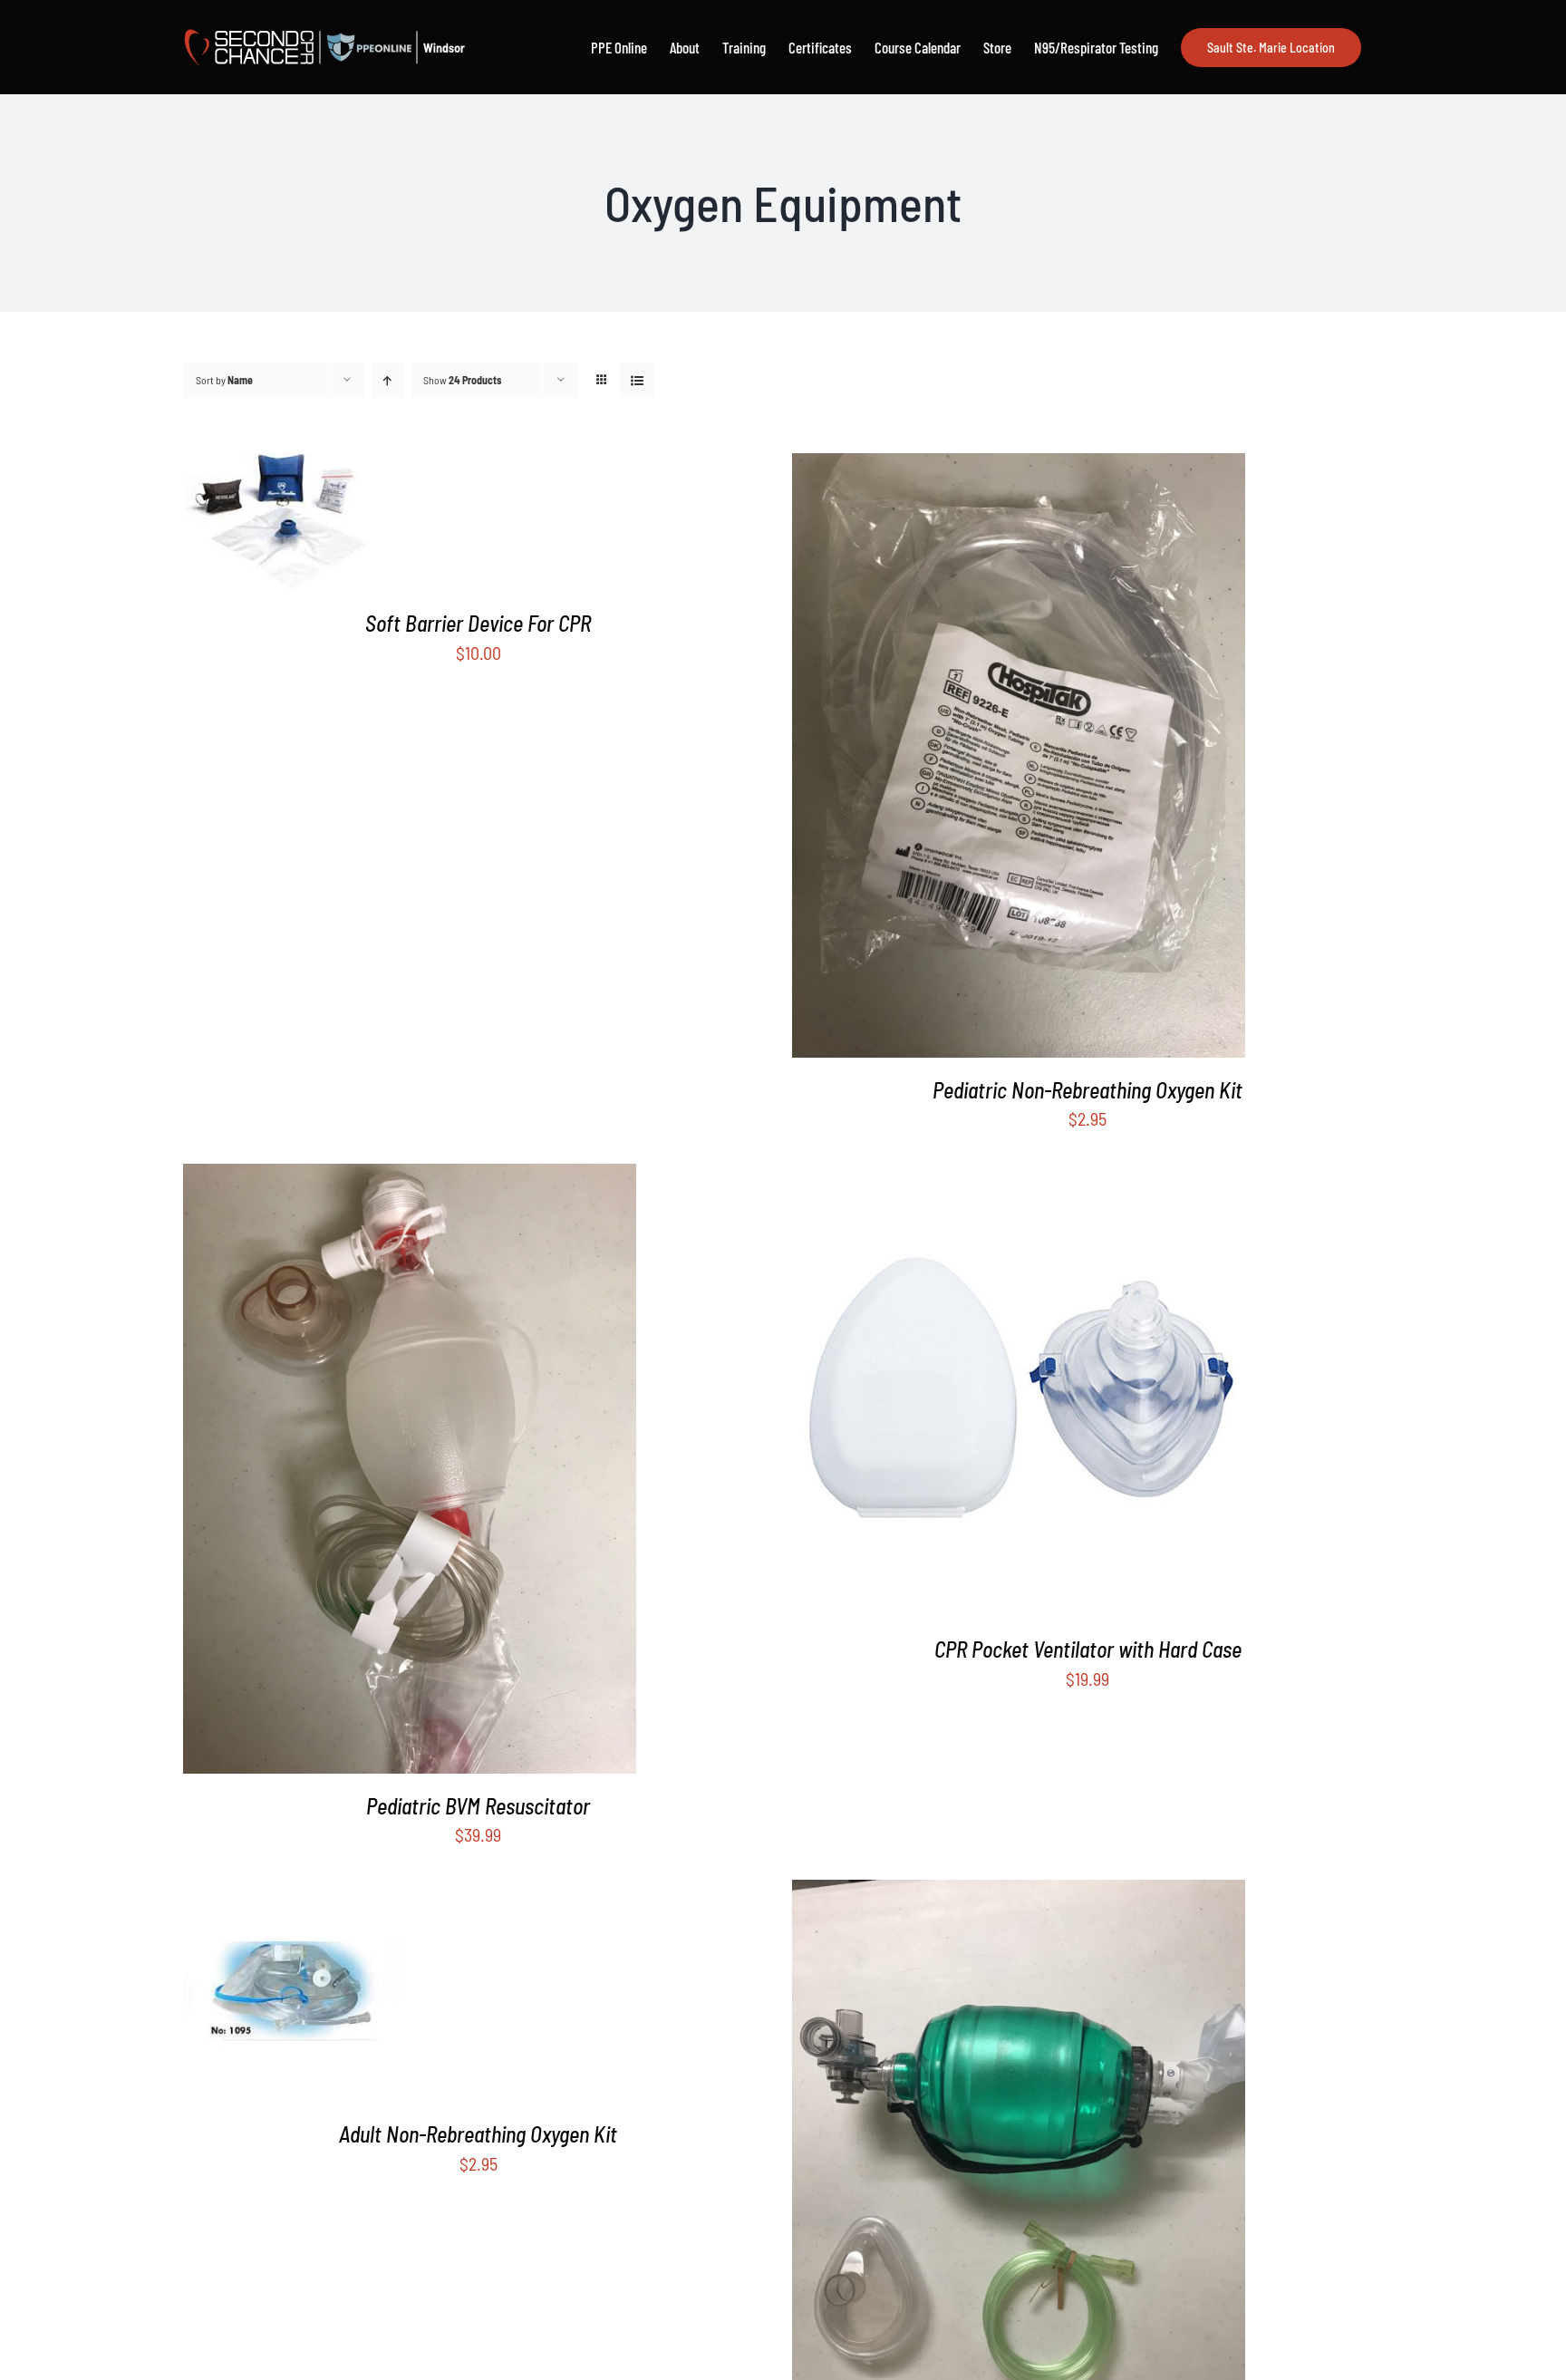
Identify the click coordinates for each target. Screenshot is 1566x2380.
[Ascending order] (387, 380)
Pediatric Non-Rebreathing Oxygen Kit (1087, 1090)
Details (290, 525)
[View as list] (638, 380)
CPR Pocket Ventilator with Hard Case (1088, 1649)
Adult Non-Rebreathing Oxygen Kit (478, 2134)
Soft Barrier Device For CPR (478, 623)
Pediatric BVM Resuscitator (478, 1806)
